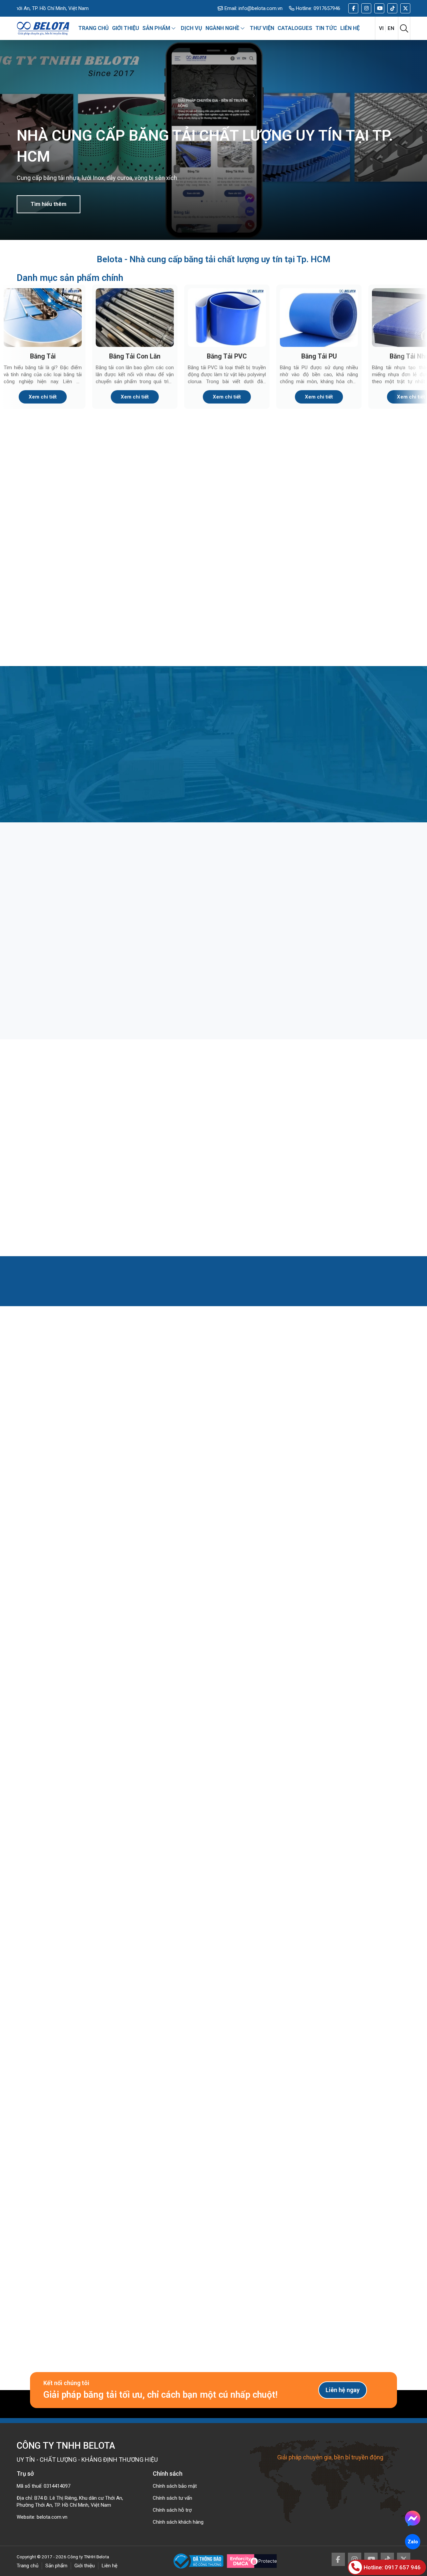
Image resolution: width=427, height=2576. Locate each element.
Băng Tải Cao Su (364, 534)
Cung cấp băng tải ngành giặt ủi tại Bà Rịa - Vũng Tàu (345, 1902)
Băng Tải (43, 356)
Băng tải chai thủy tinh (56, 968)
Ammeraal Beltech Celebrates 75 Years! (80, 1716)
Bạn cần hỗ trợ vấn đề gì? (145, 2223)
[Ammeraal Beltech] (213, 1655)
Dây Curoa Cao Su (164, 643)
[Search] (404, 28)
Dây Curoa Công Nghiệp (364, 643)
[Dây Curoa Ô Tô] (264, 601)
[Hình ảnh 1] (56, 2026)
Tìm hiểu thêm (49, 204)
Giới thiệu (85, 2566)
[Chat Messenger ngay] (413, 2518)
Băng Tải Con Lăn (135, 356)
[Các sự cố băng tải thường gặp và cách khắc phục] (347, 1129)
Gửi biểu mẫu (141, 2335)
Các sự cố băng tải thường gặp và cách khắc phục (339, 1189)
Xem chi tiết (43, 397)
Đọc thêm (45, 1010)
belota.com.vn (52, 2517)
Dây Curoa (64, 643)
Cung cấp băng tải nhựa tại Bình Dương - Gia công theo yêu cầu (213, 1902)
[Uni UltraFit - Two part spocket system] (347, 1655)
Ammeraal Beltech (214, 1711)
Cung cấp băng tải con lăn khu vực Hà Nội (78, 1902)
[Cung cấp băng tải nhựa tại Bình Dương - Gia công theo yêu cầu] (213, 1841)
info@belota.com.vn (261, 8)
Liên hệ (110, 2566)
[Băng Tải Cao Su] (364, 492)
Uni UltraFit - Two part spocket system (347, 1711)
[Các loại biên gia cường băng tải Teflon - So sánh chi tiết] (80, 1129)
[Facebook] (353, 8)
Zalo (413, 2542)
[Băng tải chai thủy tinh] (80, 912)
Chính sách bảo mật (175, 2486)
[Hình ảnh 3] (266, 2026)
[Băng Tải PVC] (227, 318)
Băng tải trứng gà (315, 968)
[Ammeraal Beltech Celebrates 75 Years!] (80, 1655)
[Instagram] (366, 8)
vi (381, 28)
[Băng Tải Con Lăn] (135, 318)
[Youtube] (379, 8)
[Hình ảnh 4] (371, 2026)
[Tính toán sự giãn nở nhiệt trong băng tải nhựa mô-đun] (213, 1129)
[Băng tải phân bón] (213, 912)
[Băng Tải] (43, 318)
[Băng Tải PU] (319, 318)
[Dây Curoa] (63, 601)
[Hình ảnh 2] (161, 2026)
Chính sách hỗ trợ (172, 2510)
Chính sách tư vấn (172, 2498)
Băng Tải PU (319, 356)
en (391, 28)
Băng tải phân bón (183, 968)
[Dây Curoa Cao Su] (163, 601)
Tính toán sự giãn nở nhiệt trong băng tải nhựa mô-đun (210, 1189)
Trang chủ (28, 2566)
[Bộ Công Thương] (200, 2561)
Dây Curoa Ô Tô (264, 643)
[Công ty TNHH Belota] (43, 28)
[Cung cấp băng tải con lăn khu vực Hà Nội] (80, 1841)
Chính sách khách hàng (178, 2522)
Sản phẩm (56, 2566)
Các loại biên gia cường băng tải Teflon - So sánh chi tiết (70, 1189)
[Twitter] (405, 8)
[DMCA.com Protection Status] (252, 2561)
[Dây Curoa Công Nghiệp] (364, 601)
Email (126, 2198)
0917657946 (327, 8)
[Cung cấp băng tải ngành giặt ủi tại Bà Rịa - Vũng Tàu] (347, 1841)
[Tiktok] (392, 8)
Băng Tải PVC (227, 356)
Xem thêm (34, 1498)
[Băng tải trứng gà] (347, 912)
